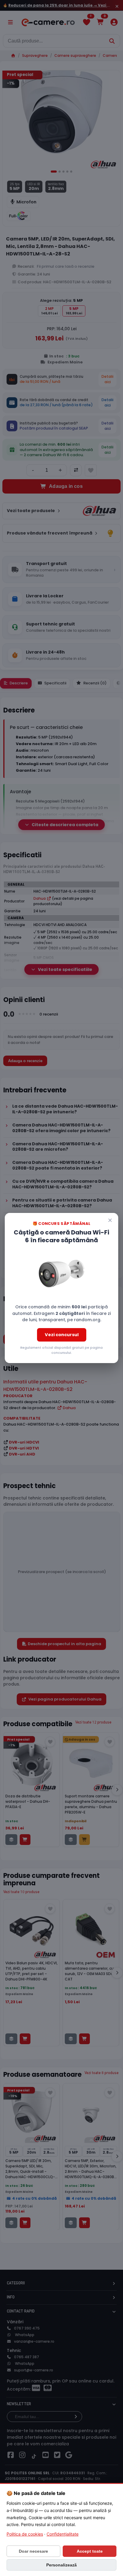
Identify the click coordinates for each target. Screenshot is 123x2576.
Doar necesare (33, 2551)
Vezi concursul (62, 1335)
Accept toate (90, 2551)
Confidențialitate (63, 2534)
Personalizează (61, 2565)
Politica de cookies (25, 2534)
